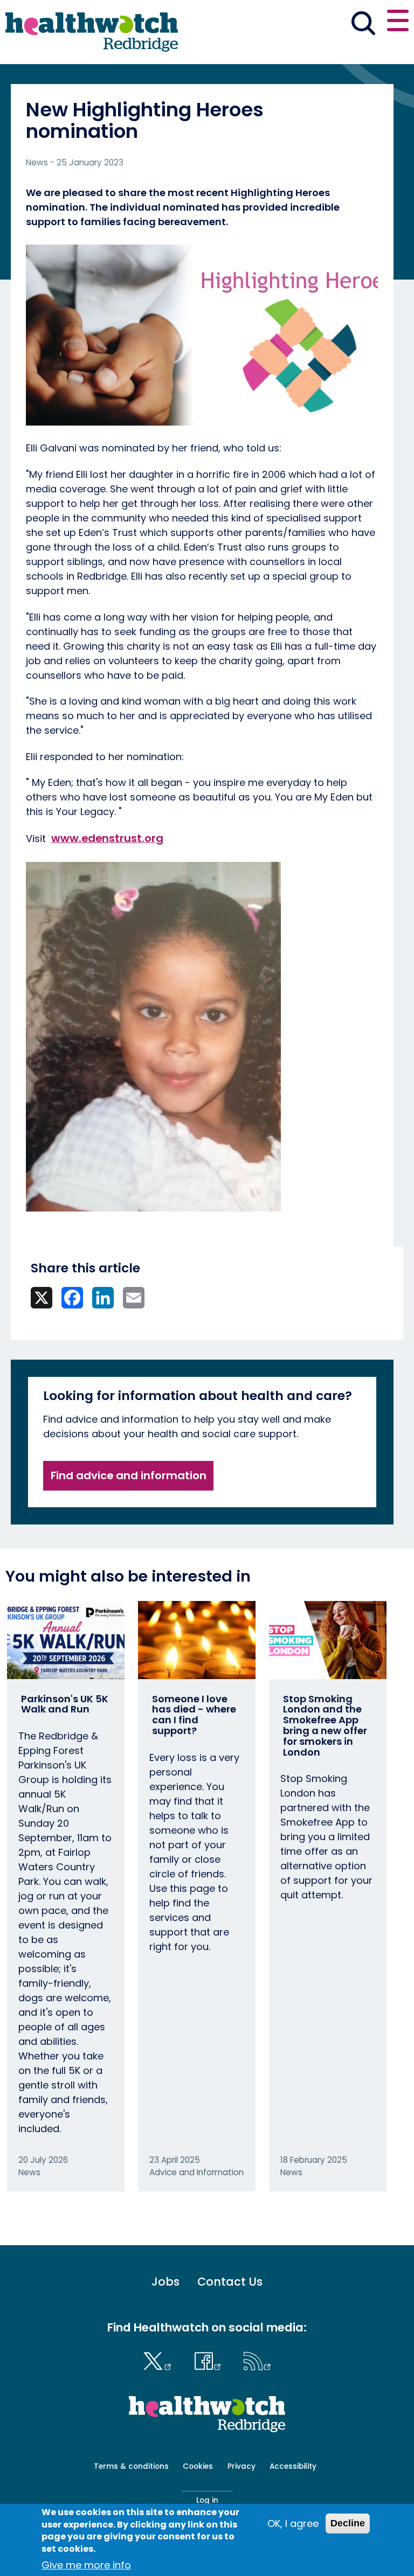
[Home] (92, 32)
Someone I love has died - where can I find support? (194, 1715)
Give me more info (86, 2565)
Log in (207, 2500)
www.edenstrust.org (107, 838)
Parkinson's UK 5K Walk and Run (65, 1704)
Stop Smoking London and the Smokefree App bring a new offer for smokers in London (325, 1725)
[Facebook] (210, 2359)
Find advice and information (129, 1475)
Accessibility (293, 2466)
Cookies (198, 2466)
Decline (348, 2523)
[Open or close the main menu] (398, 22)
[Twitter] (160, 2359)
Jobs (165, 2282)
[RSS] (257, 2359)
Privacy (241, 2466)
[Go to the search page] (363, 25)
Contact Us (230, 2282)
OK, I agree (293, 2523)
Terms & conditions (131, 2466)
